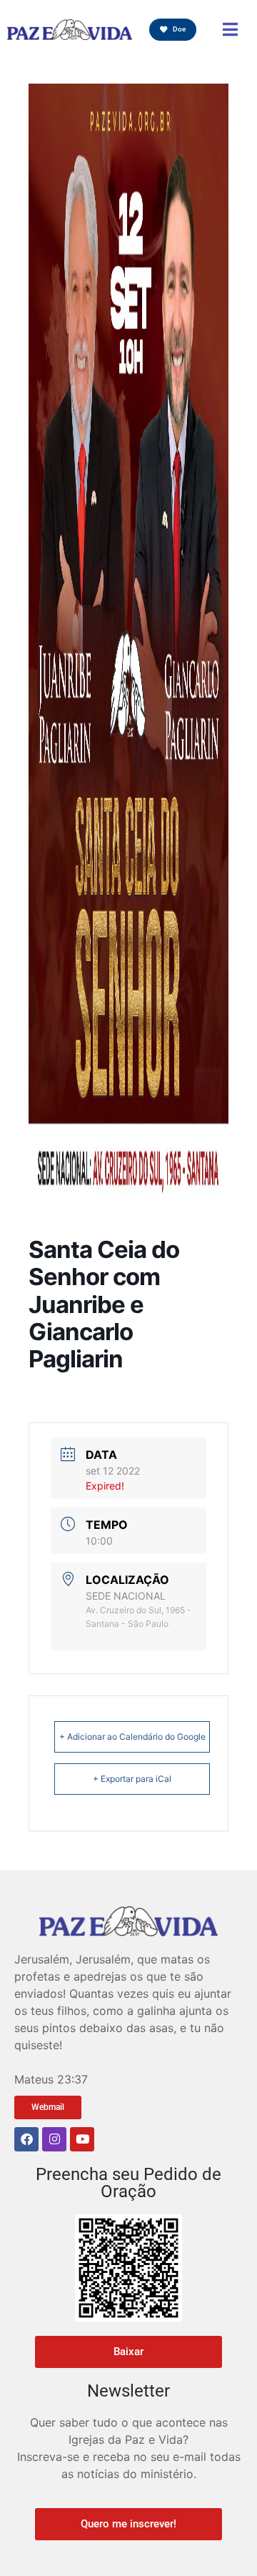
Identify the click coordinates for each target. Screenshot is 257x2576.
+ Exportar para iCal (132, 1779)
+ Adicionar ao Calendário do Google (132, 1737)
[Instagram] (54, 2139)
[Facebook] (26, 2139)
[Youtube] (82, 2139)
